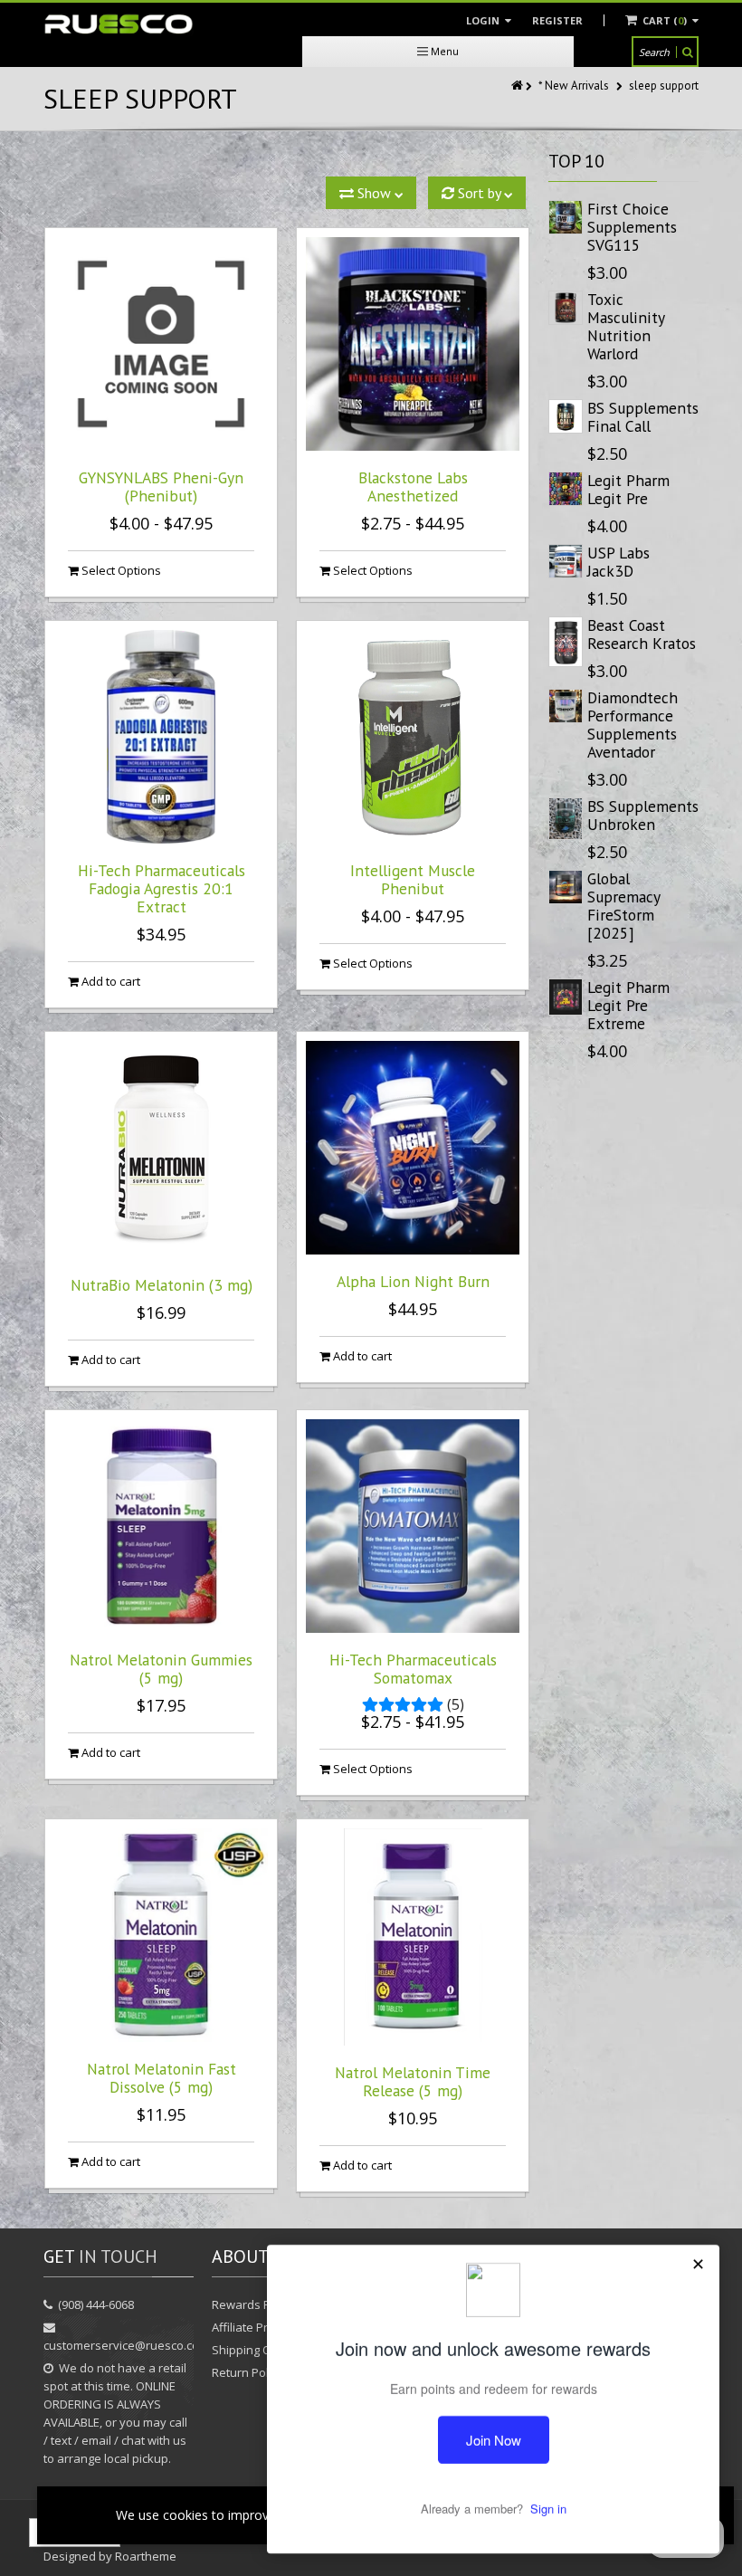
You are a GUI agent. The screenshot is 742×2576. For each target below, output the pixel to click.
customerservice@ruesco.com (126, 2345)
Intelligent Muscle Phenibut (413, 879)
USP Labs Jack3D (618, 562)
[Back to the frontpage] (518, 86)
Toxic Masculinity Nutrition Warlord (626, 326)
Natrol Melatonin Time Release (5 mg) (413, 2081)
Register (557, 20)
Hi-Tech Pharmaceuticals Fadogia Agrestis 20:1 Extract (162, 888)
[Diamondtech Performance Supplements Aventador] (566, 706)
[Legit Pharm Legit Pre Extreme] (566, 997)
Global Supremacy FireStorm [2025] (623, 906)
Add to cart (109, 981)
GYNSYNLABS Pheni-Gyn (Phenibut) (161, 487)
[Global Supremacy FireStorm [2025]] (566, 887)
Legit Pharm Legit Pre (628, 489)
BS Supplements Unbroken (643, 815)
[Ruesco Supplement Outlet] (119, 24)
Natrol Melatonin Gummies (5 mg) (161, 1669)
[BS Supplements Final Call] (566, 416)
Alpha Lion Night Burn (413, 1281)
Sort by (479, 193)
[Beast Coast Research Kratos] (566, 642)
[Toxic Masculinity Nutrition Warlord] (566, 308)
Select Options (120, 570)
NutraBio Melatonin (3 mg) (162, 1285)
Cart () (665, 20)
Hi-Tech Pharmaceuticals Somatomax (413, 1669)
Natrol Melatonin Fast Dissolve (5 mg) (162, 2078)
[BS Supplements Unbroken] (566, 819)
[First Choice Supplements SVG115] (566, 217)
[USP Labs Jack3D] (566, 561)
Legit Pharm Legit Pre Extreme (628, 1005)
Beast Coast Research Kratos (642, 634)
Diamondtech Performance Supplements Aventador (633, 725)
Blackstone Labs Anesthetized (413, 487)
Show (374, 193)
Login (484, 20)
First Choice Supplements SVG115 (632, 227)
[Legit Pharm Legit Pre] (566, 489)
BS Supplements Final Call (643, 417)
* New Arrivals (574, 86)
